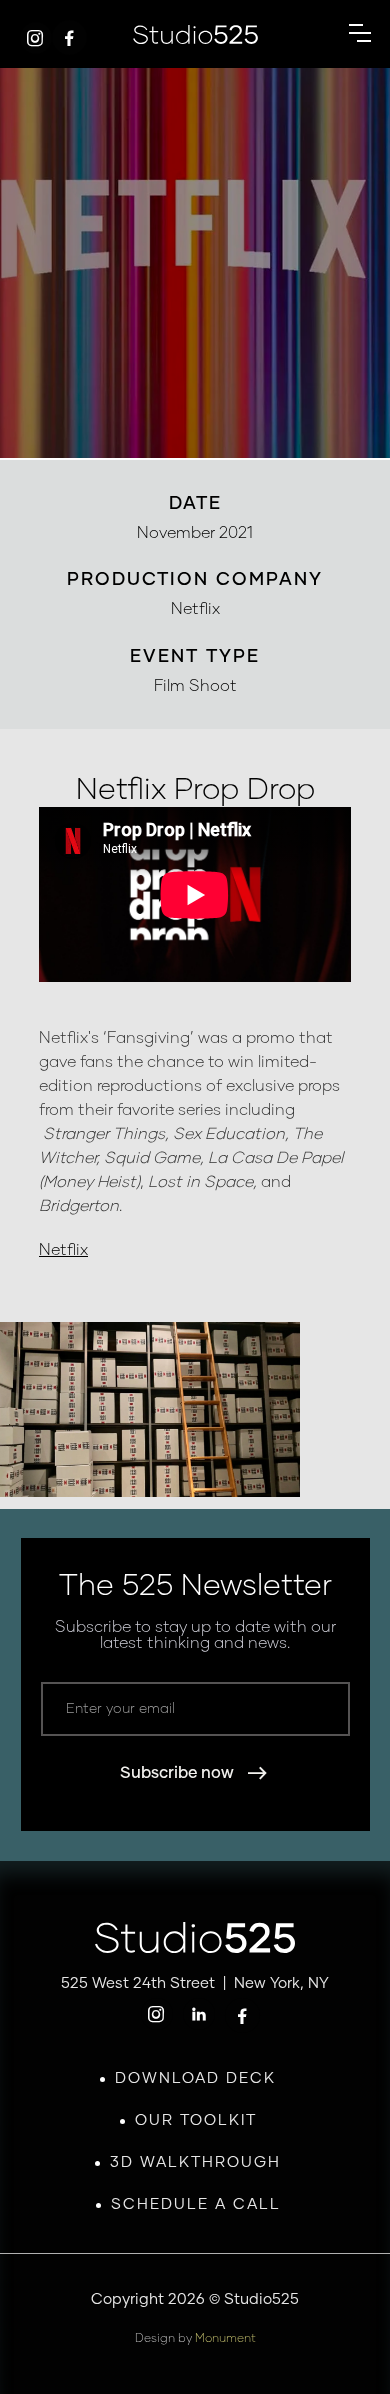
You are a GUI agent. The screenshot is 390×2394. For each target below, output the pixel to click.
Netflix (63, 1250)
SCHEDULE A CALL (196, 2204)
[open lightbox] (150, 1422)
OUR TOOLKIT (196, 2120)
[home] (195, 34)
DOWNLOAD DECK (195, 2078)
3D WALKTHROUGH (195, 2162)
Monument (225, 2339)
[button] (360, 34)
